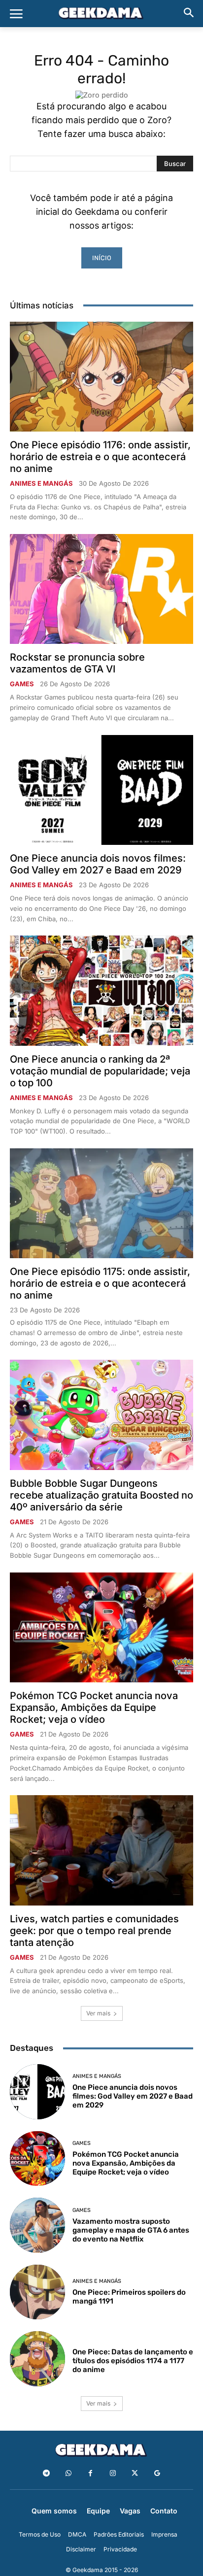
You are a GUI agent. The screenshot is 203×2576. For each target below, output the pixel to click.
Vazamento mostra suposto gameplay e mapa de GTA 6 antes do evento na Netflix (131, 2230)
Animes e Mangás (41, 484)
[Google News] (157, 2473)
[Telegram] (46, 2473)
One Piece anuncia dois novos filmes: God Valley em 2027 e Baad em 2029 (98, 864)
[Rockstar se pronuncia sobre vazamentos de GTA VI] (101, 589)
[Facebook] (90, 2473)
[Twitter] (135, 2473)
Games (22, 684)
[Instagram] (113, 2473)
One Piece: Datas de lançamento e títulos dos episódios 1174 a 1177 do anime (133, 2361)
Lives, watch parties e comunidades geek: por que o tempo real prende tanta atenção (94, 1931)
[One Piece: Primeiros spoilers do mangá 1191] (37, 2292)
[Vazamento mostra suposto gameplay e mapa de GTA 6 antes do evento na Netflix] (37, 2225)
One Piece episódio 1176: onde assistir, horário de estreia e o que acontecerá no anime (100, 457)
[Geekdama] (101, 14)
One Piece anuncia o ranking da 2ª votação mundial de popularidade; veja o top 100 (100, 1071)
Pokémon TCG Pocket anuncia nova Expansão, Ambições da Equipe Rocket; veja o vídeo (94, 1707)
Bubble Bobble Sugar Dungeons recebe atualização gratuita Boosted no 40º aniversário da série (101, 1495)
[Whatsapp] (68, 2473)
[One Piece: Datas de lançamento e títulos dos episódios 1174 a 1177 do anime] (37, 2359)
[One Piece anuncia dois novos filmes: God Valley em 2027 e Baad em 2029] (101, 790)
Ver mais (98, 2013)
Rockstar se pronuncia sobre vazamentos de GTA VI (77, 663)
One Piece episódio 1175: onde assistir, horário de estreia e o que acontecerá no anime (100, 1283)
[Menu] (16, 14)
